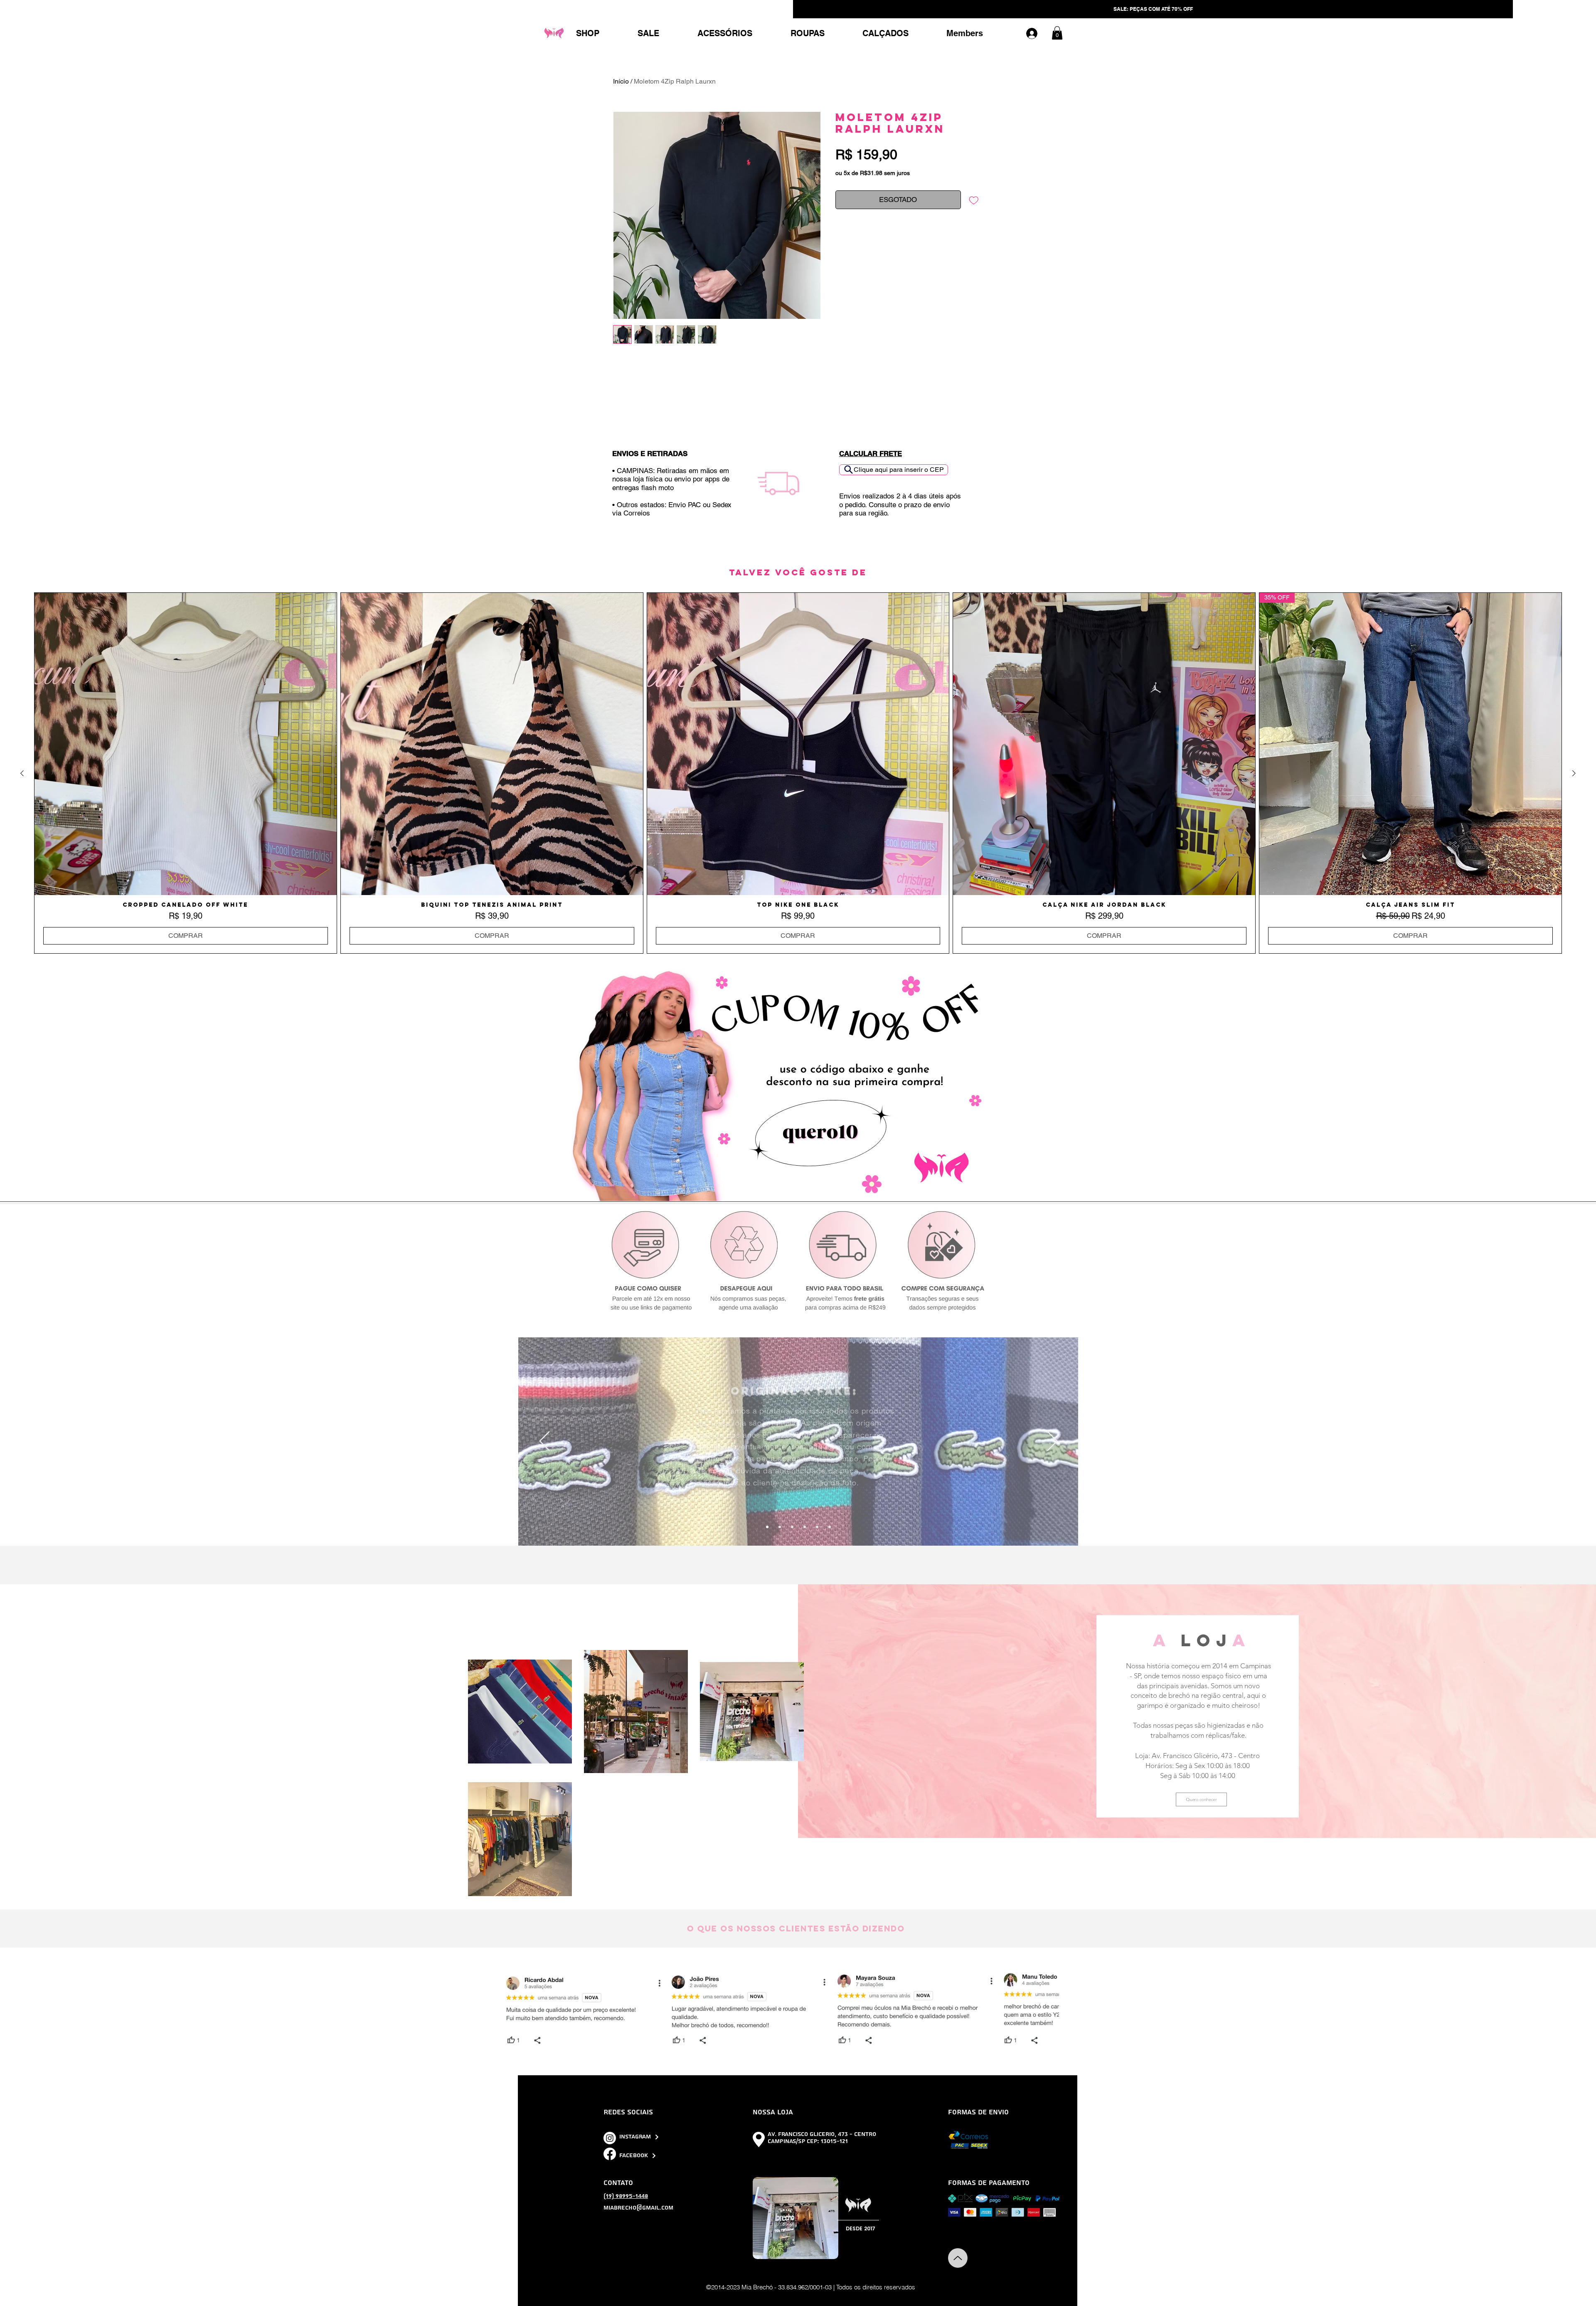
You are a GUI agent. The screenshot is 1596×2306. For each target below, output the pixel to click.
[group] (798, 773)
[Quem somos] (817, 1527)
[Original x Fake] (767, 1527)
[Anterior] (545, 1442)
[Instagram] (610, 2138)
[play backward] (529, 2010)
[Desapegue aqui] (792, 1527)
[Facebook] (610, 2154)
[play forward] (1068, 2010)
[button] (1057, 33)
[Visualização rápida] (186, 744)
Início (621, 81)
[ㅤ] (1036, 33)
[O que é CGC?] (805, 1527)
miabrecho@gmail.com (638, 2208)
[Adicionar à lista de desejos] (974, 200)
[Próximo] (1052, 1442)
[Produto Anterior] (22, 773)
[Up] (958, 2258)
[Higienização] (830, 1527)
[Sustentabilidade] (780, 1527)
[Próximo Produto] (1574, 773)
